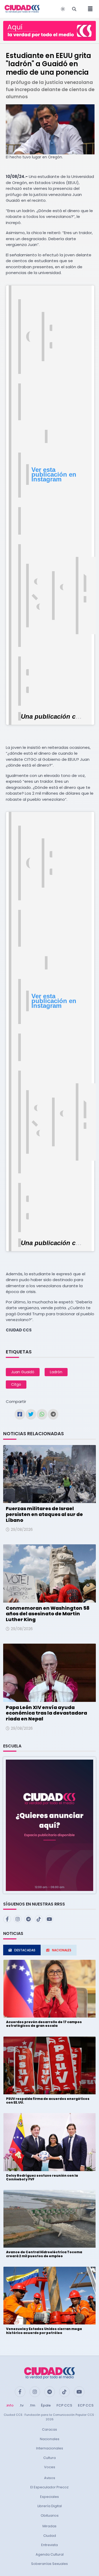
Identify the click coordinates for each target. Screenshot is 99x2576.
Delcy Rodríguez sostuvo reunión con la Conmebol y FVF (42, 2177)
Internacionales (50, 2448)
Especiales (49, 2497)
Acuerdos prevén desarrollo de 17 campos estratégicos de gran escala (44, 2024)
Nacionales (50, 2439)
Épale (46, 2405)
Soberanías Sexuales (49, 2564)
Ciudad (50, 2536)
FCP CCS (64, 2405)
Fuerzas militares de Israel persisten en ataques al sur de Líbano (44, 1514)
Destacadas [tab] (25, 1950)
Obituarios (50, 2515)
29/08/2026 (22, 1529)
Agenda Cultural (50, 2554)
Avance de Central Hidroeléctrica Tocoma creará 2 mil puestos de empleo (44, 2254)
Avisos (50, 2478)
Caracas (49, 2429)
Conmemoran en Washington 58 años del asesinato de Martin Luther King (48, 1614)
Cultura (49, 2458)
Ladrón (56, 1372)
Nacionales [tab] (62, 1950)
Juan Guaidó (23, 1372)
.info (10, 2405)
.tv (21, 2405)
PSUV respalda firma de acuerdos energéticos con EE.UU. (48, 2101)
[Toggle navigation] (89, 9)
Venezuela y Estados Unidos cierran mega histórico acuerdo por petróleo (44, 2331)
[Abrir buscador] (74, 9)
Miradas (49, 2526)
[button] (49, 1825)
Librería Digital (50, 2506)
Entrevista (49, 2545)
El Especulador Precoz (49, 2487)
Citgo (16, 1384)
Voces (50, 2467)
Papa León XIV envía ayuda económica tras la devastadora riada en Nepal (46, 1713)
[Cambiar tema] (63, 9)
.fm (32, 2405)
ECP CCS (86, 2405)
